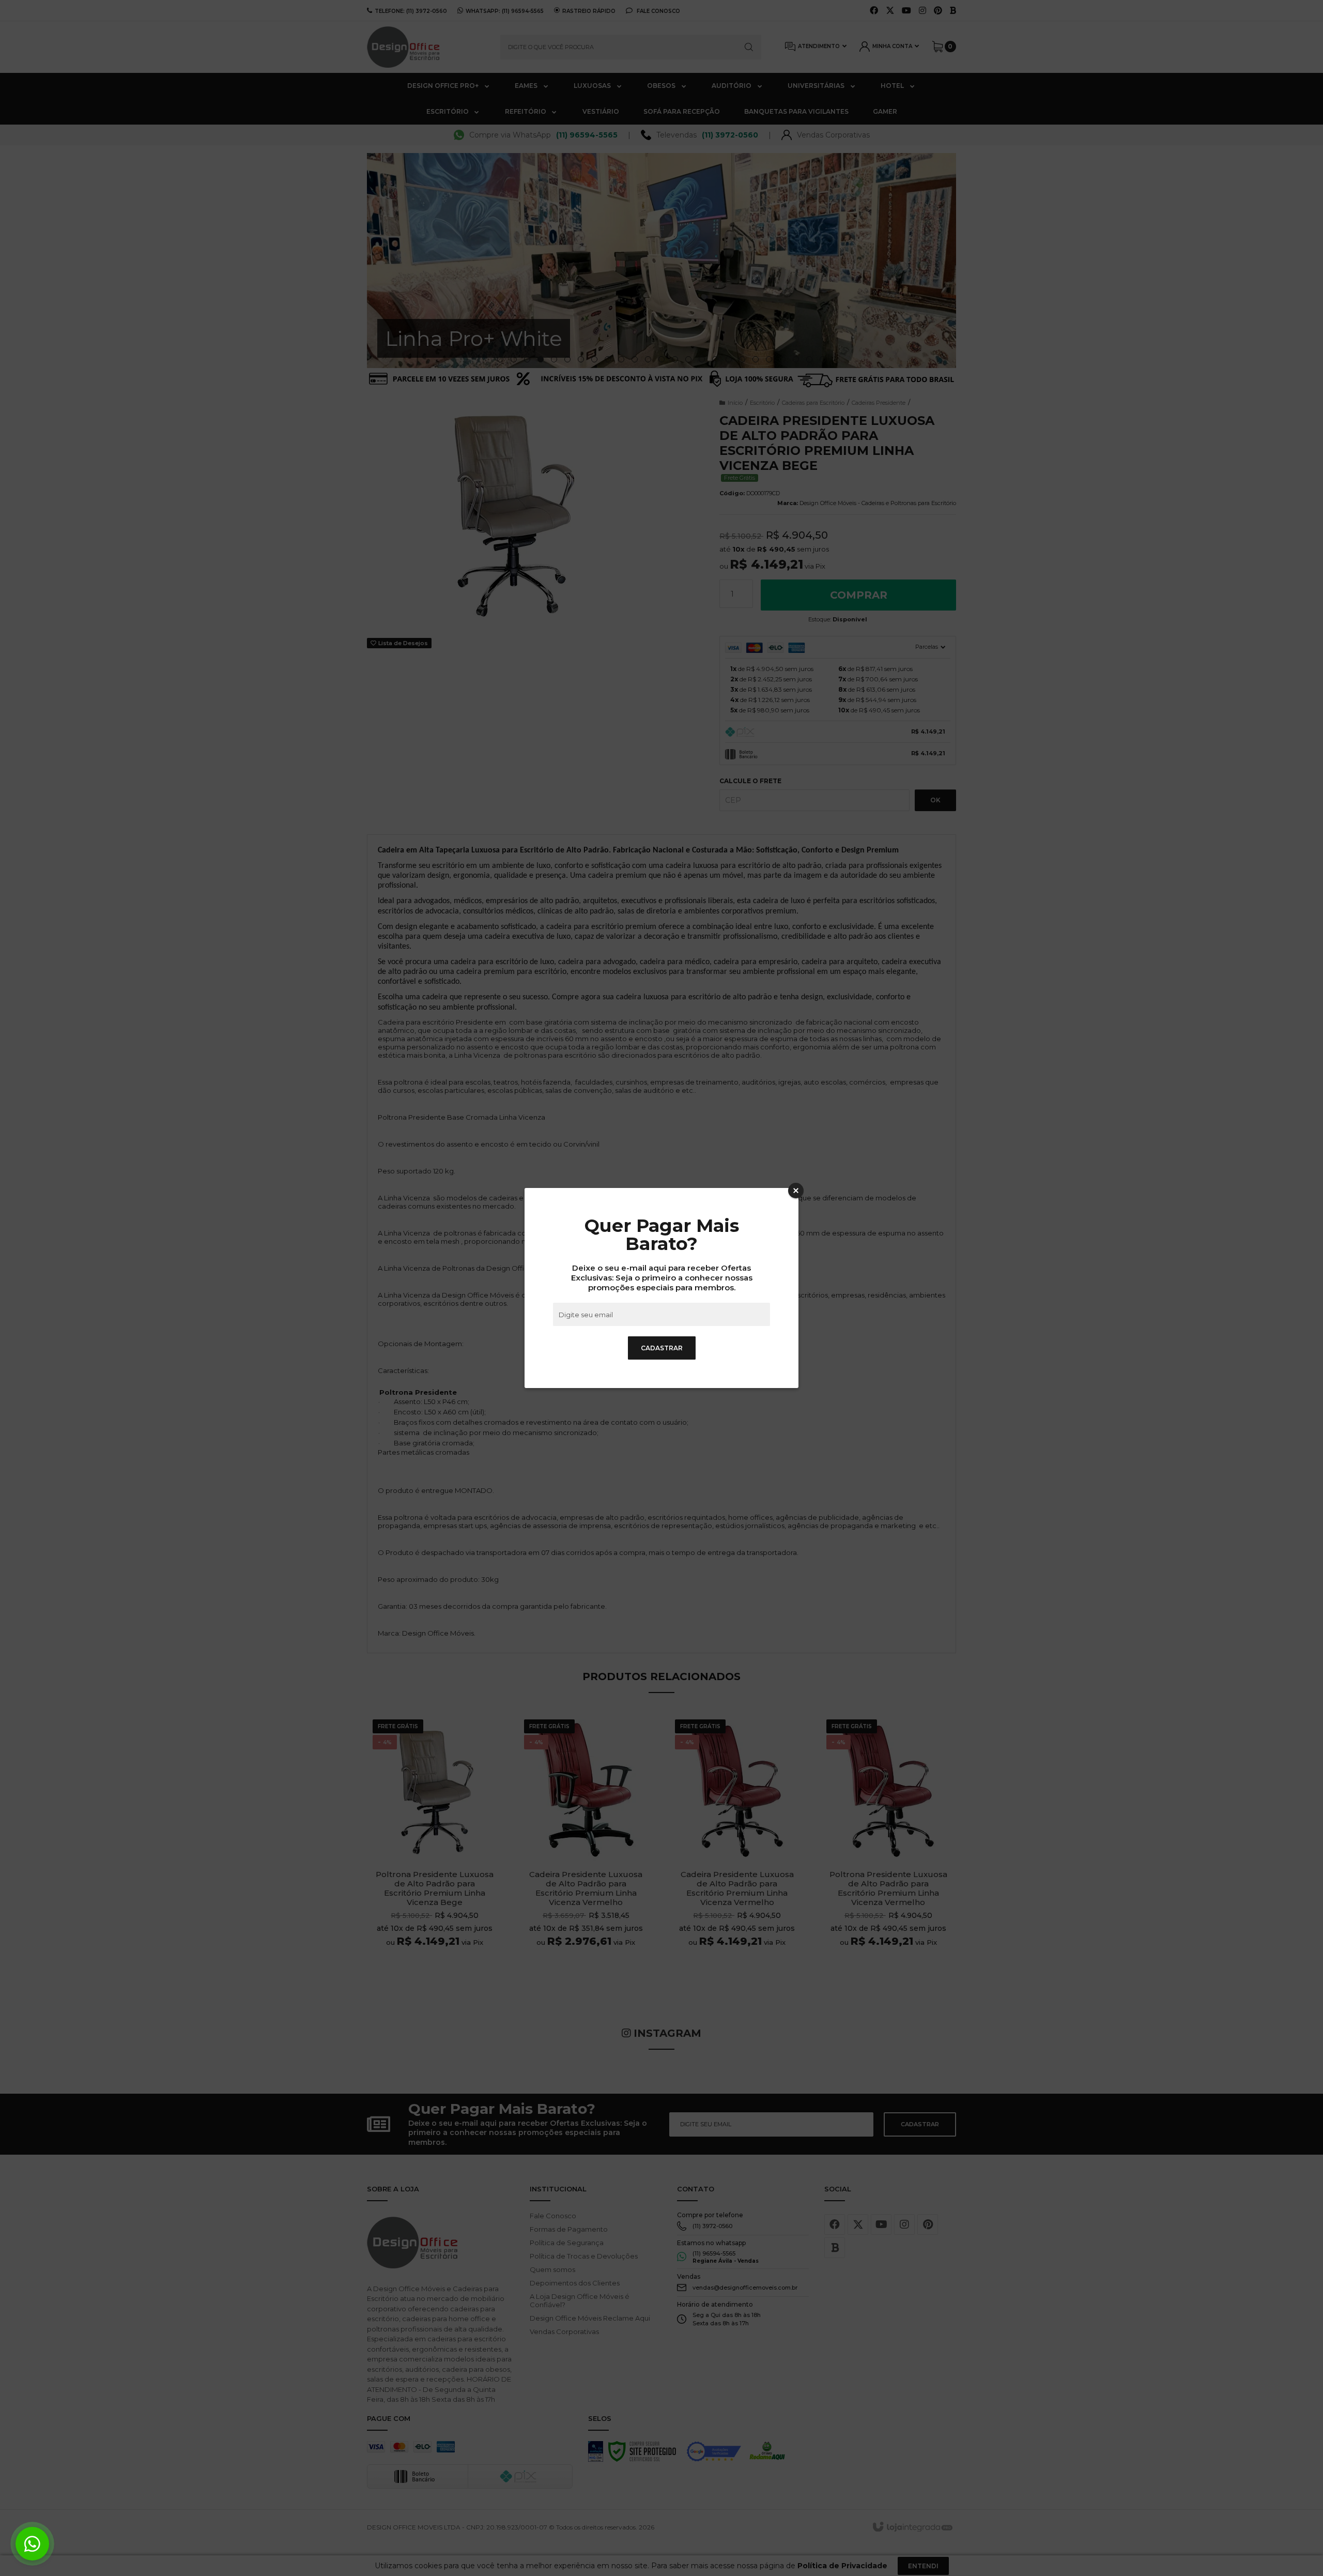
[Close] (796, 1191)
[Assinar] (662, 1348)
